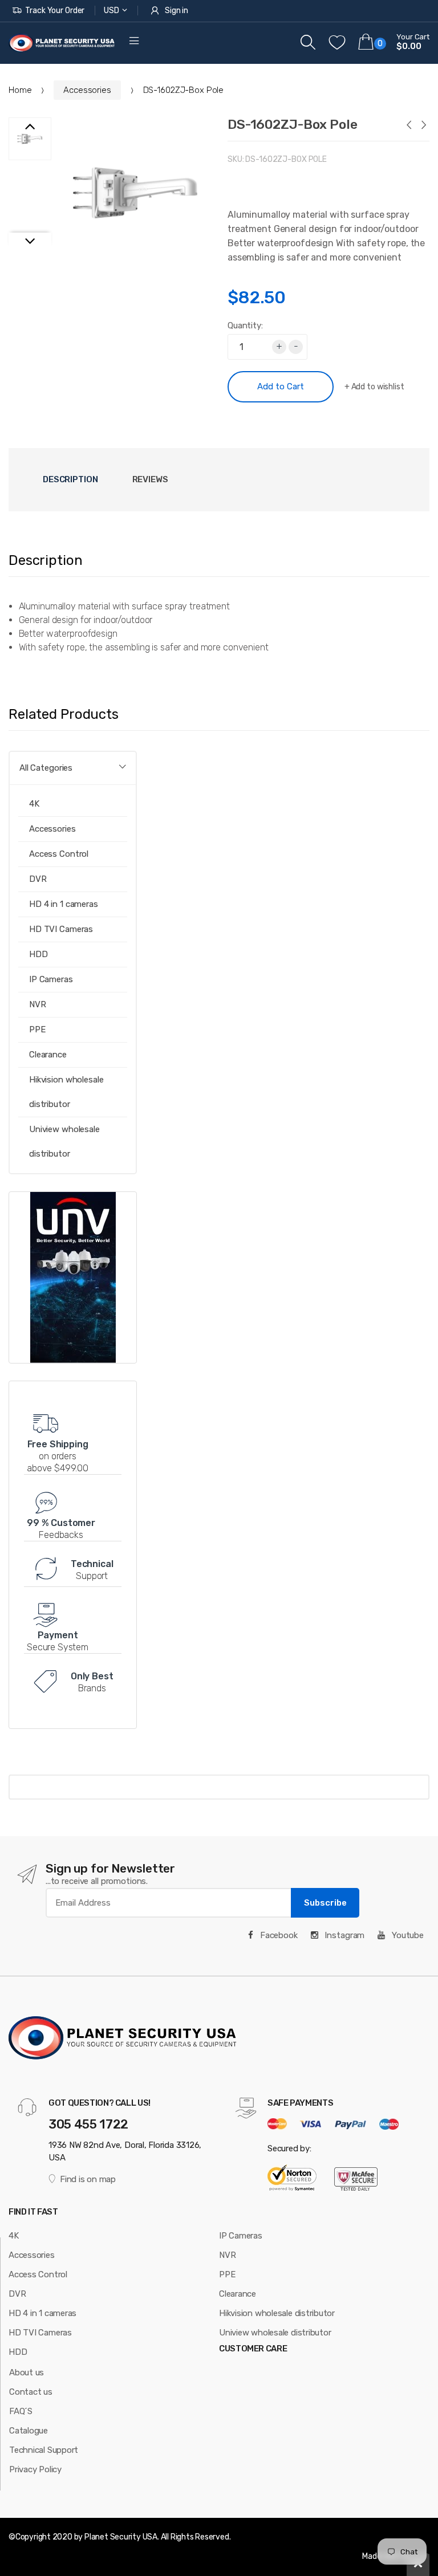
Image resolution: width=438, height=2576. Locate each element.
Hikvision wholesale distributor (66, 1092)
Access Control (59, 854)
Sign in (177, 11)
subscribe (325, 1903)
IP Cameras (241, 2236)
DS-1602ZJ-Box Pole (293, 124)
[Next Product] (423, 126)
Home (20, 90)
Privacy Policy (35, 2469)
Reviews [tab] (150, 479)
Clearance (48, 1055)
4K (14, 2236)
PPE (37, 1029)
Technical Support (44, 2450)
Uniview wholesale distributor (64, 1142)
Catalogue (29, 2431)
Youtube (407, 1935)
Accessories (87, 90)
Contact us (31, 2392)
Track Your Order (55, 11)
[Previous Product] (408, 126)
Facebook (278, 1935)
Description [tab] (70, 479)
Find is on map (88, 2179)
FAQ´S (21, 2411)
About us (27, 2372)
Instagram (344, 1935)
